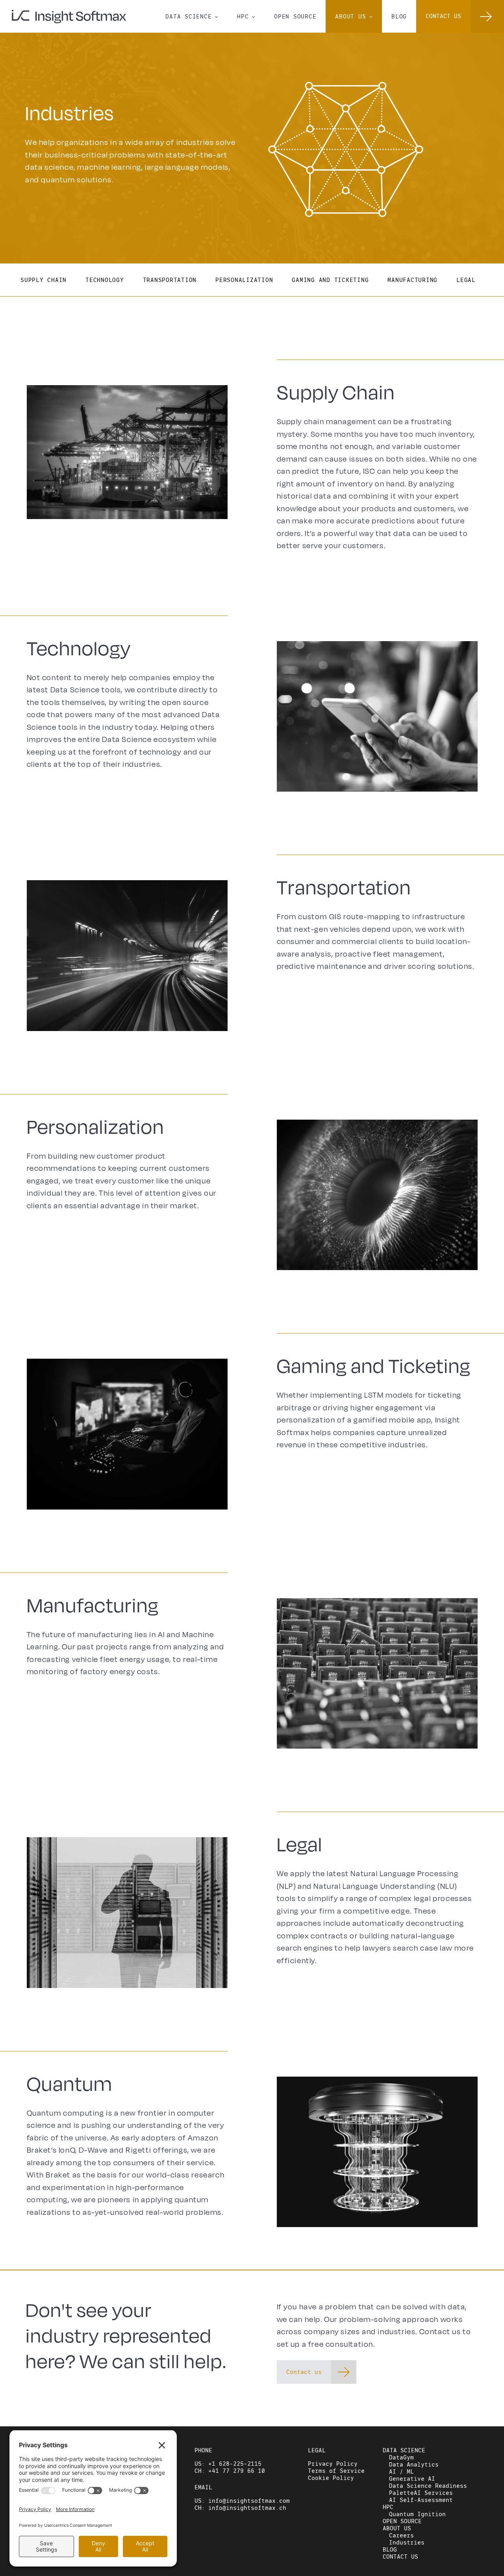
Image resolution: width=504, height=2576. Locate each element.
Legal (466, 280)
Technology (105, 280)
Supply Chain (44, 280)
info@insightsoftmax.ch (247, 2508)
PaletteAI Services (421, 2493)
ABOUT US (354, 16)
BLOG (399, 17)
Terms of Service (336, 2471)
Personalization (244, 280)
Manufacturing (412, 280)
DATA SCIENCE (192, 16)
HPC (246, 16)
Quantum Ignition (417, 2514)
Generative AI (412, 2479)
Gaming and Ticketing (330, 280)
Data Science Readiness (428, 2486)
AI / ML (401, 2472)
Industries (407, 2543)
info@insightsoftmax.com (249, 2501)
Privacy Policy (333, 2464)
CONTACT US (400, 2557)
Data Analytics (414, 2465)
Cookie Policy (331, 2478)
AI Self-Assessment (421, 2500)
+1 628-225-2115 (235, 2464)
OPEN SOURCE (295, 17)
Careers (401, 2535)
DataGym (401, 2457)
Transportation (170, 280)
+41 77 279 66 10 (237, 2471)
